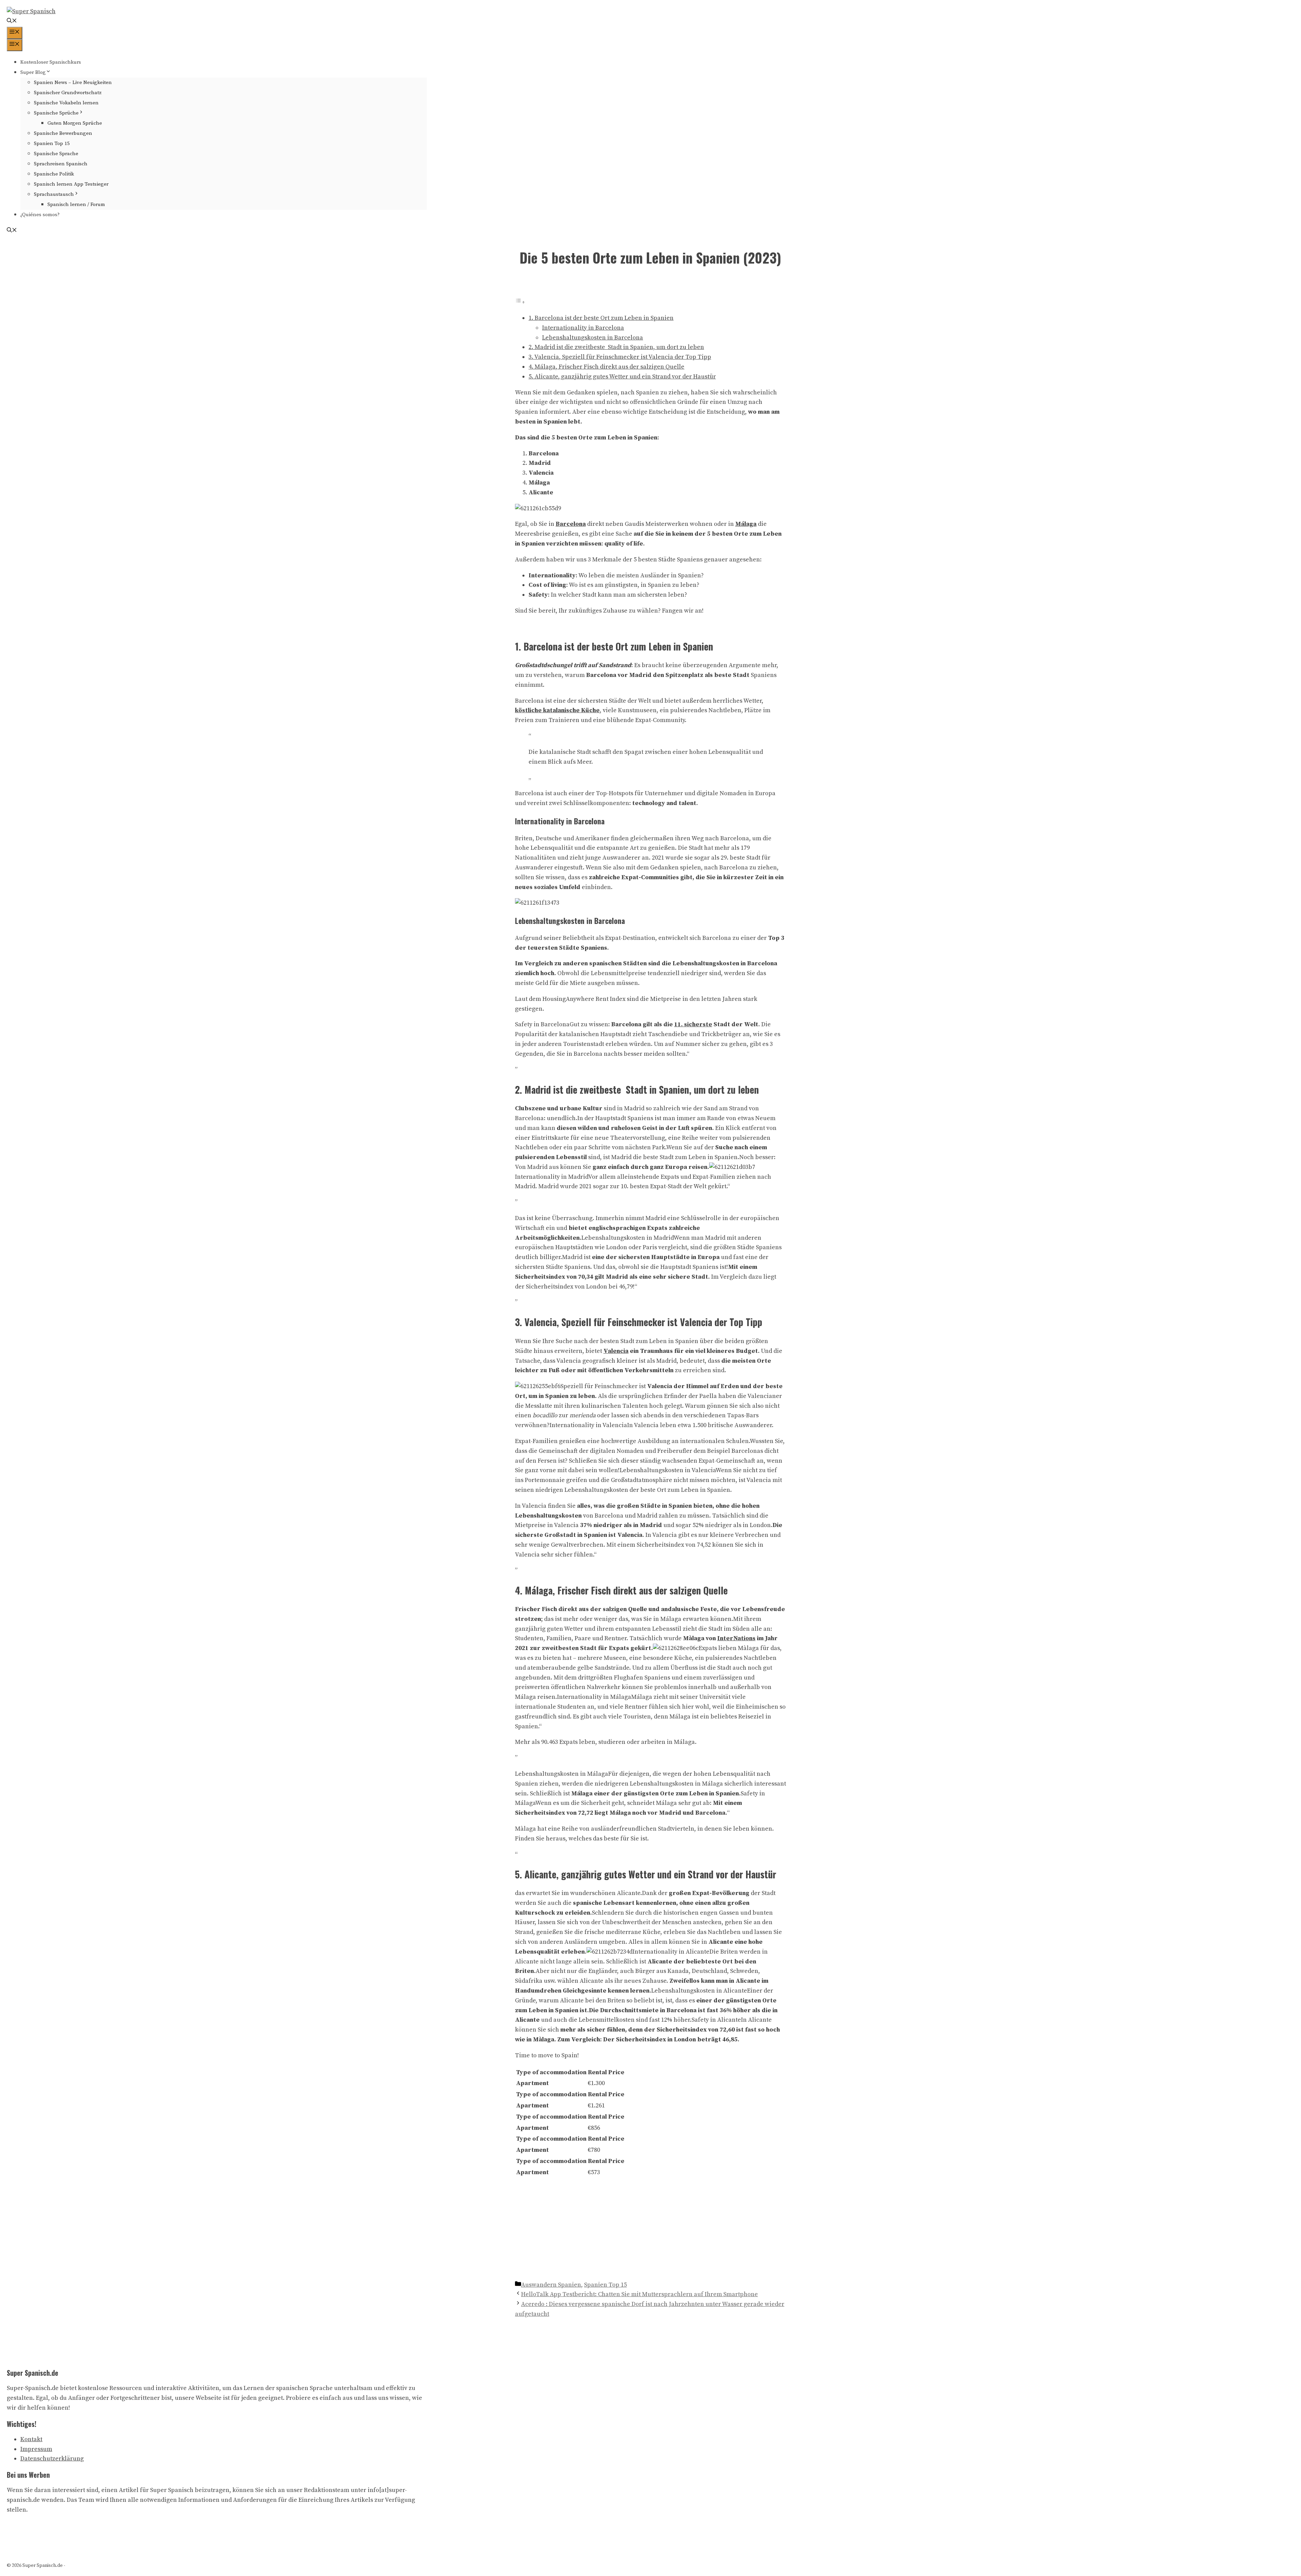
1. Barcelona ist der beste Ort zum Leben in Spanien (601, 318)
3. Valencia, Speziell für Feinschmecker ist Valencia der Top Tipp (620, 357)
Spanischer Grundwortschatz (68, 93)
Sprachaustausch (54, 194)
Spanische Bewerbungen (63, 133)
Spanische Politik (54, 174)
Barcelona (571, 524)
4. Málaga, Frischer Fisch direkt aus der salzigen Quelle (606, 367)
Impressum (36, 2449)
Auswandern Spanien (551, 2285)
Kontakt (31, 2439)
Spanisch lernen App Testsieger (71, 184)
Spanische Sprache (56, 154)
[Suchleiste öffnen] (12, 22)
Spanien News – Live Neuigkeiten (73, 83)
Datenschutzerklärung (52, 2459)
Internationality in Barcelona (583, 328)
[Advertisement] (650, 2229)
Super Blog (33, 72)
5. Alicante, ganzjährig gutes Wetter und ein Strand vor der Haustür (622, 377)
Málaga (746, 524)
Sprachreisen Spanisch (61, 164)
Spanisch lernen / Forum (76, 204)
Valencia (616, 1351)
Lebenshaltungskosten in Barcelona (593, 338)
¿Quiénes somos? (40, 215)
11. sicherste (693, 1024)
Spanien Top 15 (52, 143)
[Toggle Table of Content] (520, 302)
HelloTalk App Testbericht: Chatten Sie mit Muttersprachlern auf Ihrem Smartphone (639, 2294)
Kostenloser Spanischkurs (51, 62)
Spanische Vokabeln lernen (66, 103)
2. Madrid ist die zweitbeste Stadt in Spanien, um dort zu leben (616, 347)
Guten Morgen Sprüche (75, 123)
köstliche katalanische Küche (557, 710)
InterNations (736, 1638)
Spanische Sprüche (56, 113)
